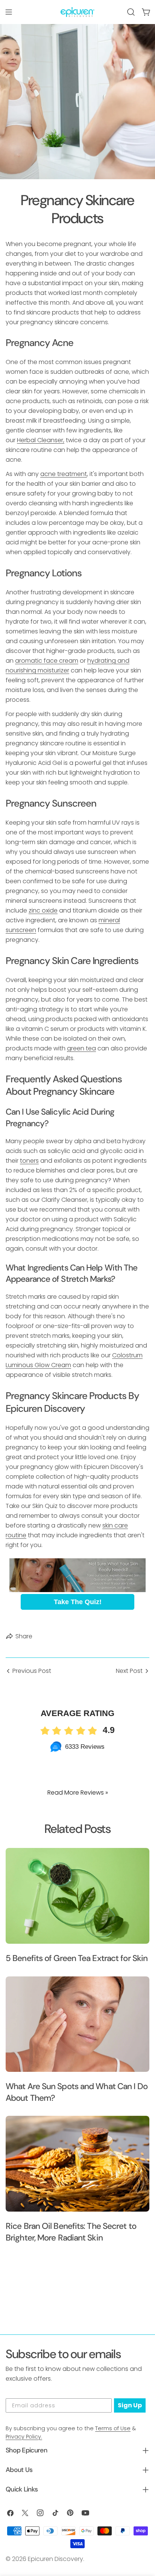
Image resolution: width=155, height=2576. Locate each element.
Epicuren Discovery (55, 2559)
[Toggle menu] (9, 12)
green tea (81, 1048)
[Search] (131, 12)
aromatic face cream (47, 661)
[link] (77, 1575)
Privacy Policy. (24, 2437)
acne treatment (64, 474)
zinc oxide (43, 910)
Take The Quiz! (78, 1602)
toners (29, 1161)
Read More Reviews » (78, 1793)
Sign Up (130, 2405)
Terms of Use (113, 2428)
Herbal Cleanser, (41, 440)
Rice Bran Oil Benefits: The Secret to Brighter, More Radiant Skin (71, 2232)
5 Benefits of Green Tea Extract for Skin (77, 1958)
